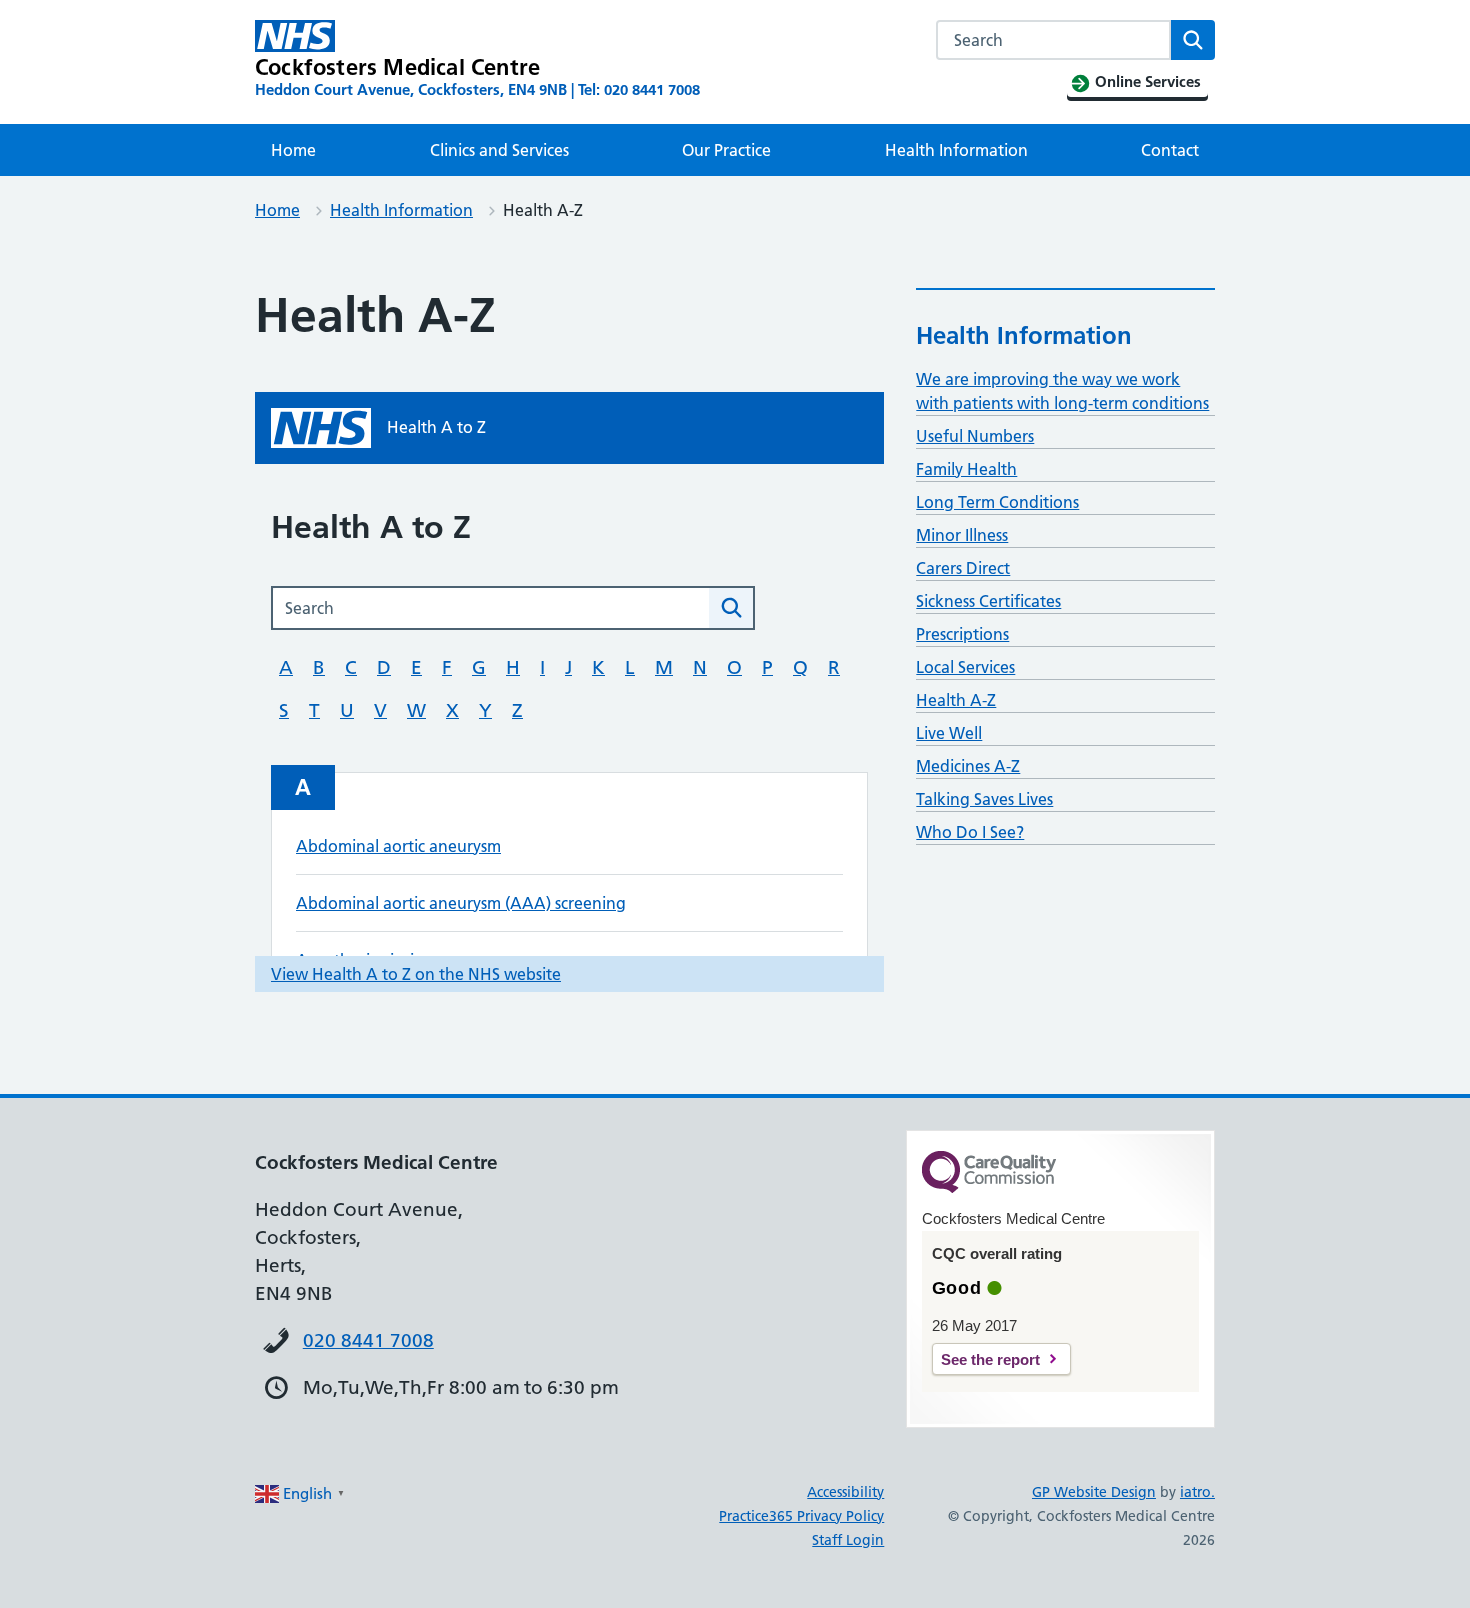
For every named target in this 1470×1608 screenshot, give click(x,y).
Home (293, 150)
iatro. (1197, 1492)
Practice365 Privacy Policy (801, 1516)
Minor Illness (962, 535)
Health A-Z (956, 700)
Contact (1170, 150)
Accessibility (845, 1492)
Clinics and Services (499, 150)
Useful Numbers (975, 436)
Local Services (965, 667)
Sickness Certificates (988, 601)
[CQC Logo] (989, 1188)
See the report (990, 1359)
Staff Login (848, 1540)
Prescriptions (962, 634)
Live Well (949, 733)
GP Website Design (1094, 1492)
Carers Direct (963, 568)
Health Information (956, 150)
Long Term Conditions (997, 502)
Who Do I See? (970, 832)
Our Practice (726, 150)
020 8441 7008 (368, 1340)
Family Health (966, 469)
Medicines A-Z (968, 766)
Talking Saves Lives (984, 799)
